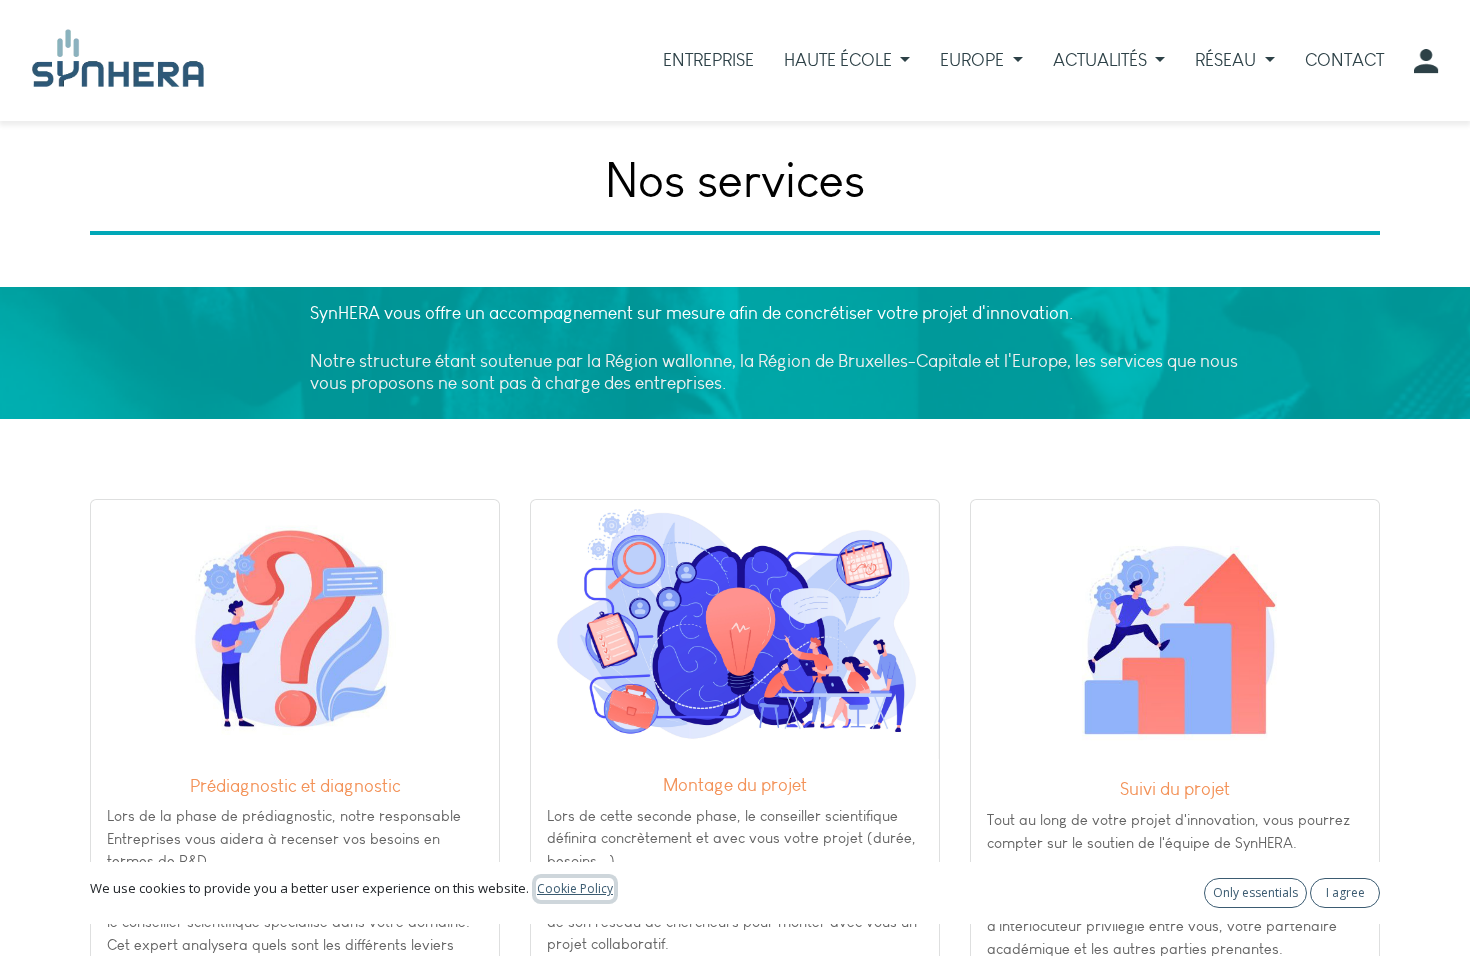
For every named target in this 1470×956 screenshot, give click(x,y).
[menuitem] (708, 60)
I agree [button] (1345, 892)
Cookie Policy (575, 888)
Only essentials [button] (1255, 892)
